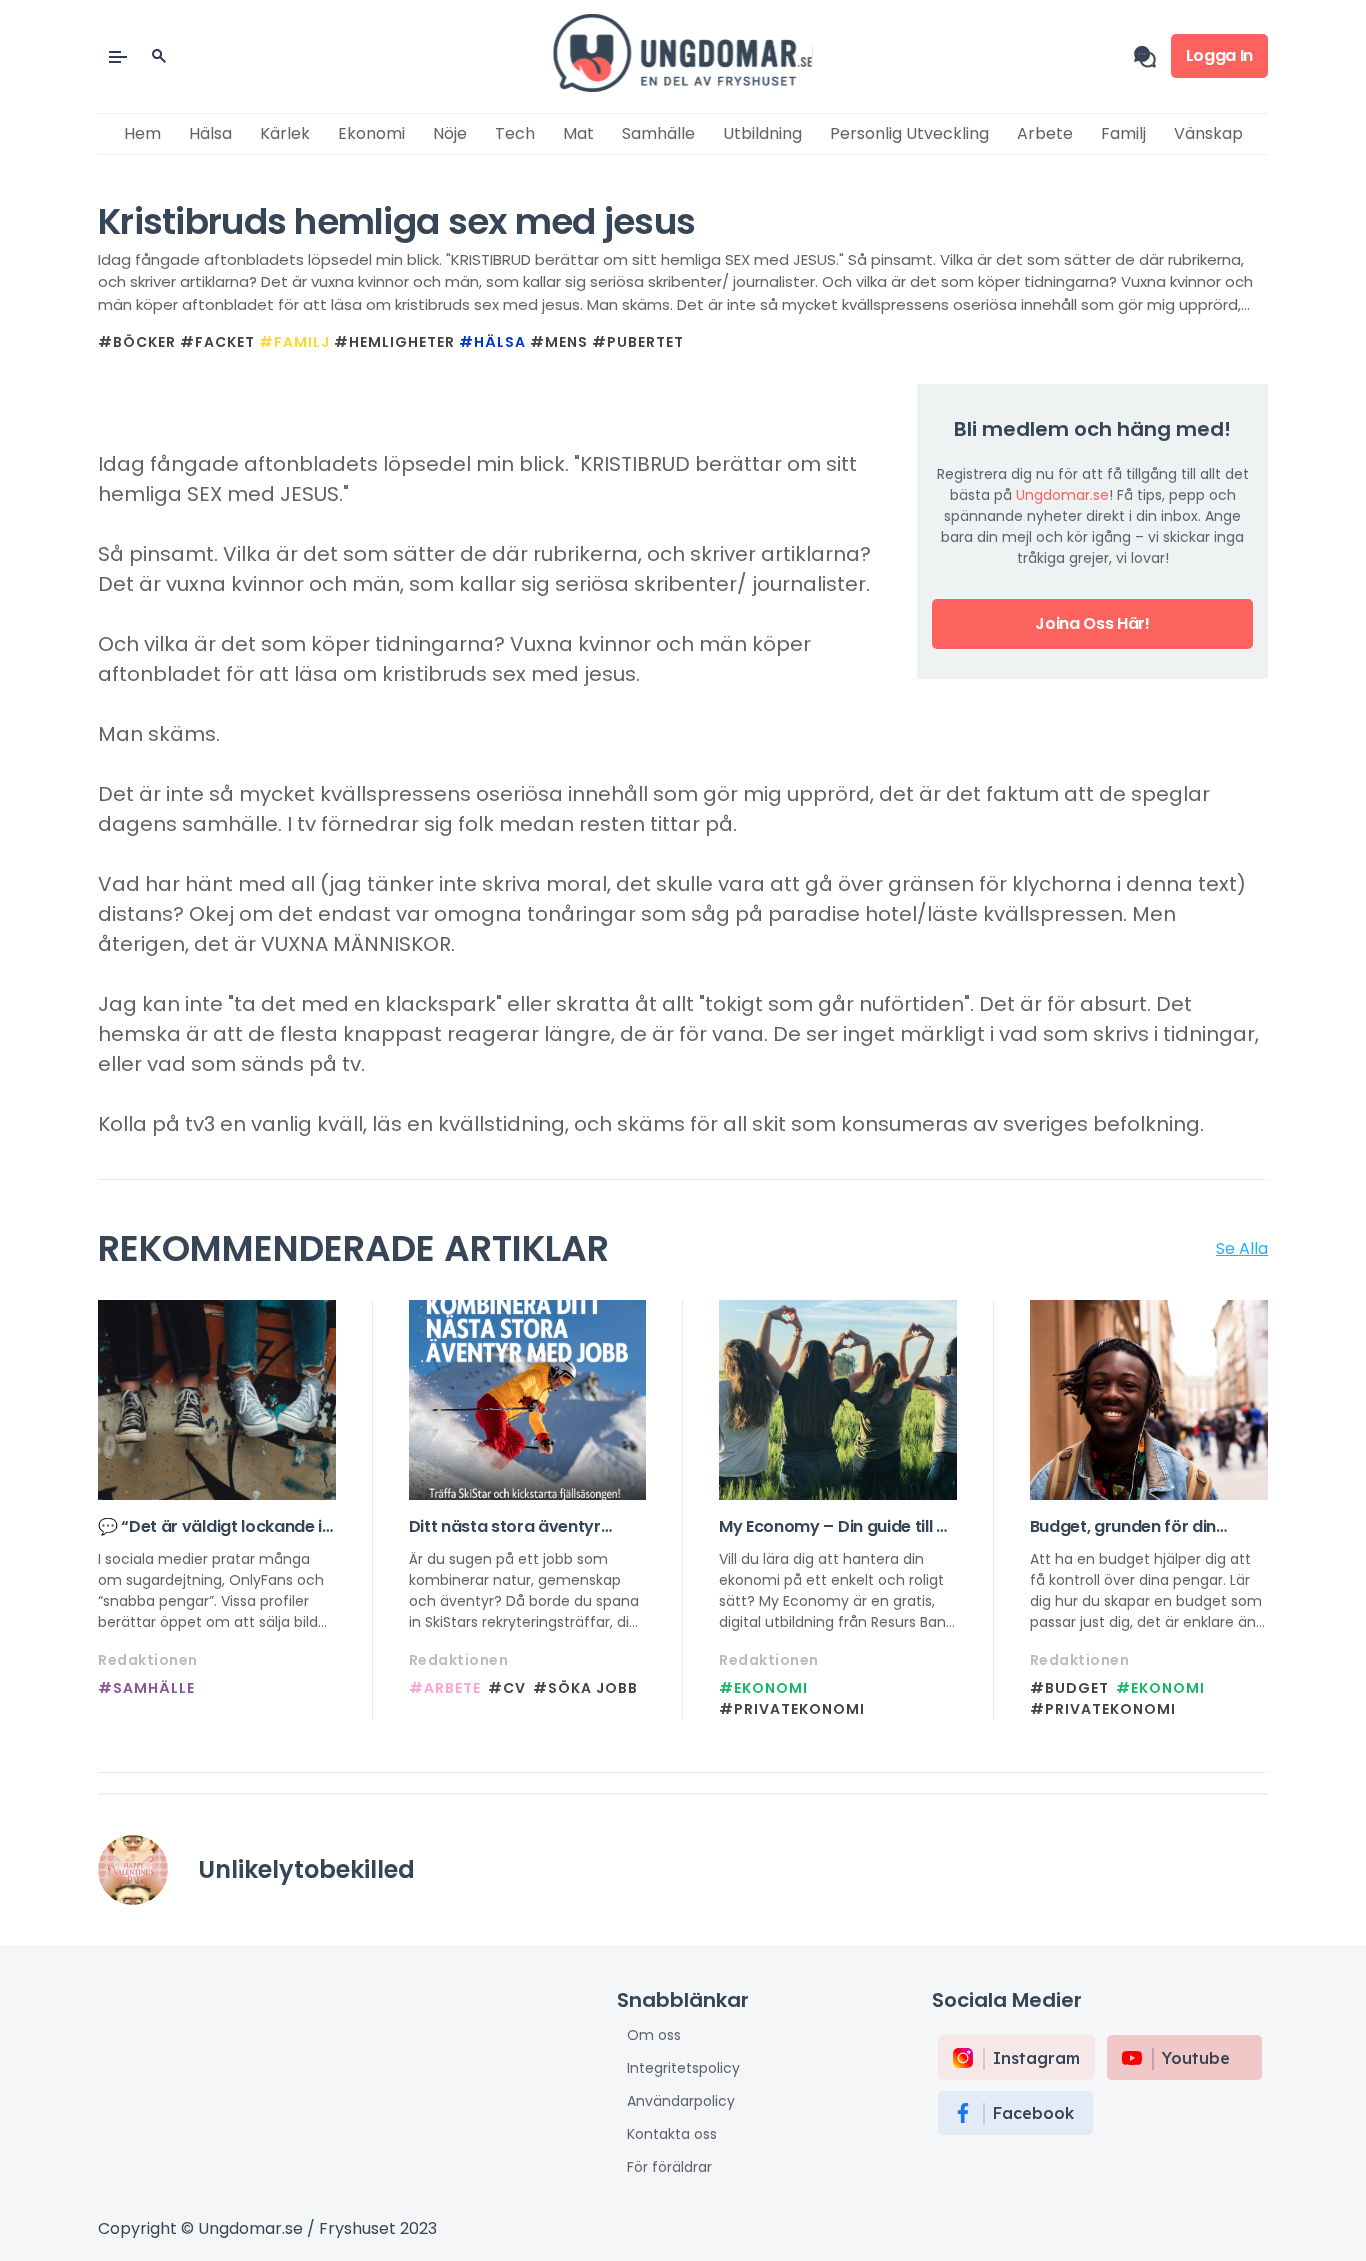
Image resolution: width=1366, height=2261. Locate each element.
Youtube (1196, 2058)
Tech (515, 133)
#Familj (294, 342)
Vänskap (1208, 133)
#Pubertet (638, 342)
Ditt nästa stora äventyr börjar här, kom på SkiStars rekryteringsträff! (516, 1527)
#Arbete (445, 1688)
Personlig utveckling (909, 133)
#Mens (559, 342)
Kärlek (285, 133)
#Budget (1069, 1688)
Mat (578, 133)
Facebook (1033, 2113)
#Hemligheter (394, 342)
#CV (507, 1688)
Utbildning (762, 133)
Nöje (450, 133)
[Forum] (1152, 56)
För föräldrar (669, 2167)
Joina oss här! (1092, 623)
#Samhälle (146, 1688)
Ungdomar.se (1062, 495)
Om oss (654, 2035)
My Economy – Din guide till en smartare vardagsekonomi (837, 1527)
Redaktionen (148, 1660)
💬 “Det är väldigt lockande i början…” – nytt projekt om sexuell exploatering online (210, 1527)
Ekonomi (371, 133)
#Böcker (137, 342)
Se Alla (1242, 1248)
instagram (1036, 2058)
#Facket (217, 342)
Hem (142, 133)
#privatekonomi (792, 1709)
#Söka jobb (585, 1688)
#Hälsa (492, 342)
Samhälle (658, 133)
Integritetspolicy (683, 2068)
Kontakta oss (672, 2134)
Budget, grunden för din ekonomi (1123, 1527)
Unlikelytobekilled (306, 1869)
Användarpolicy (681, 2101)
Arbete (1045, 133)
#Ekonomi (763, 1688)
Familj (1123, 133)
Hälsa (210, 133)
